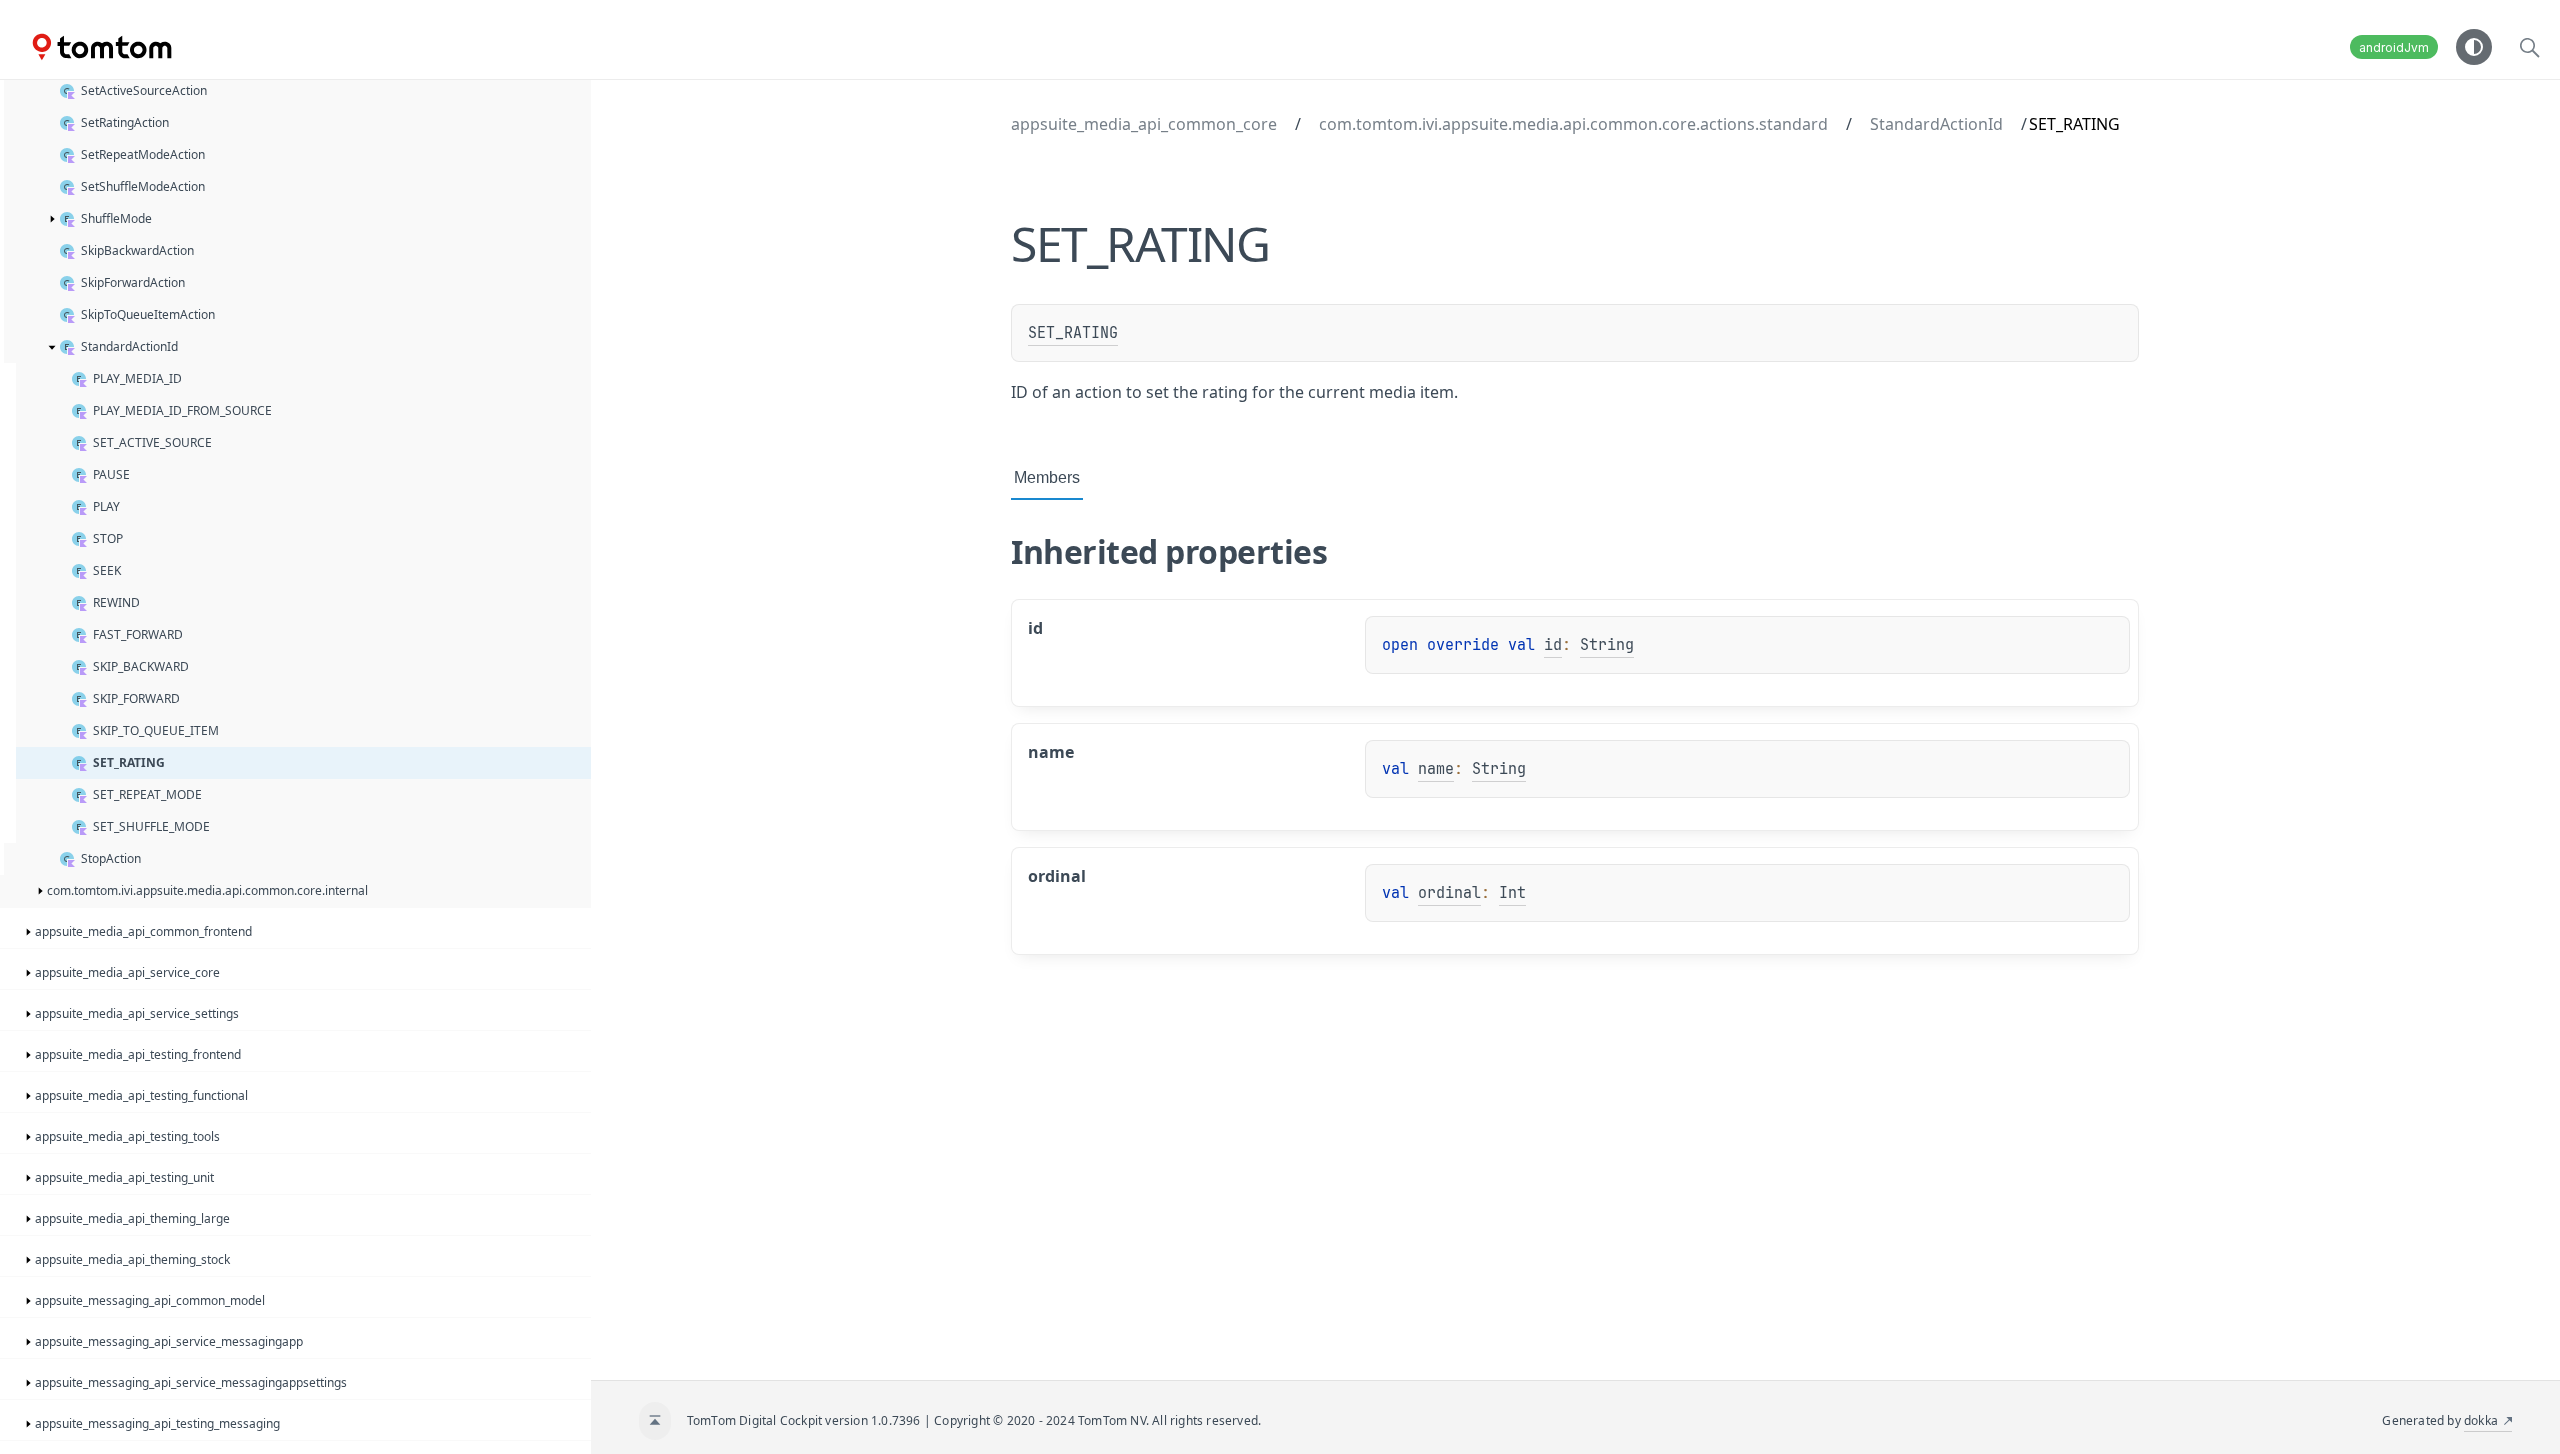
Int (1512, 893)
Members (1047, 477)
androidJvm (2394, 47)
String (1607, 645)
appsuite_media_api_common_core (1144, 124)
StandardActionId (1936, 124)
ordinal (1449, 893)
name (1436, 769)
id (1553, 645)
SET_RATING (1073, 333)
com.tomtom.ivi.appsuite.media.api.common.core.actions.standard (1573, 124)
